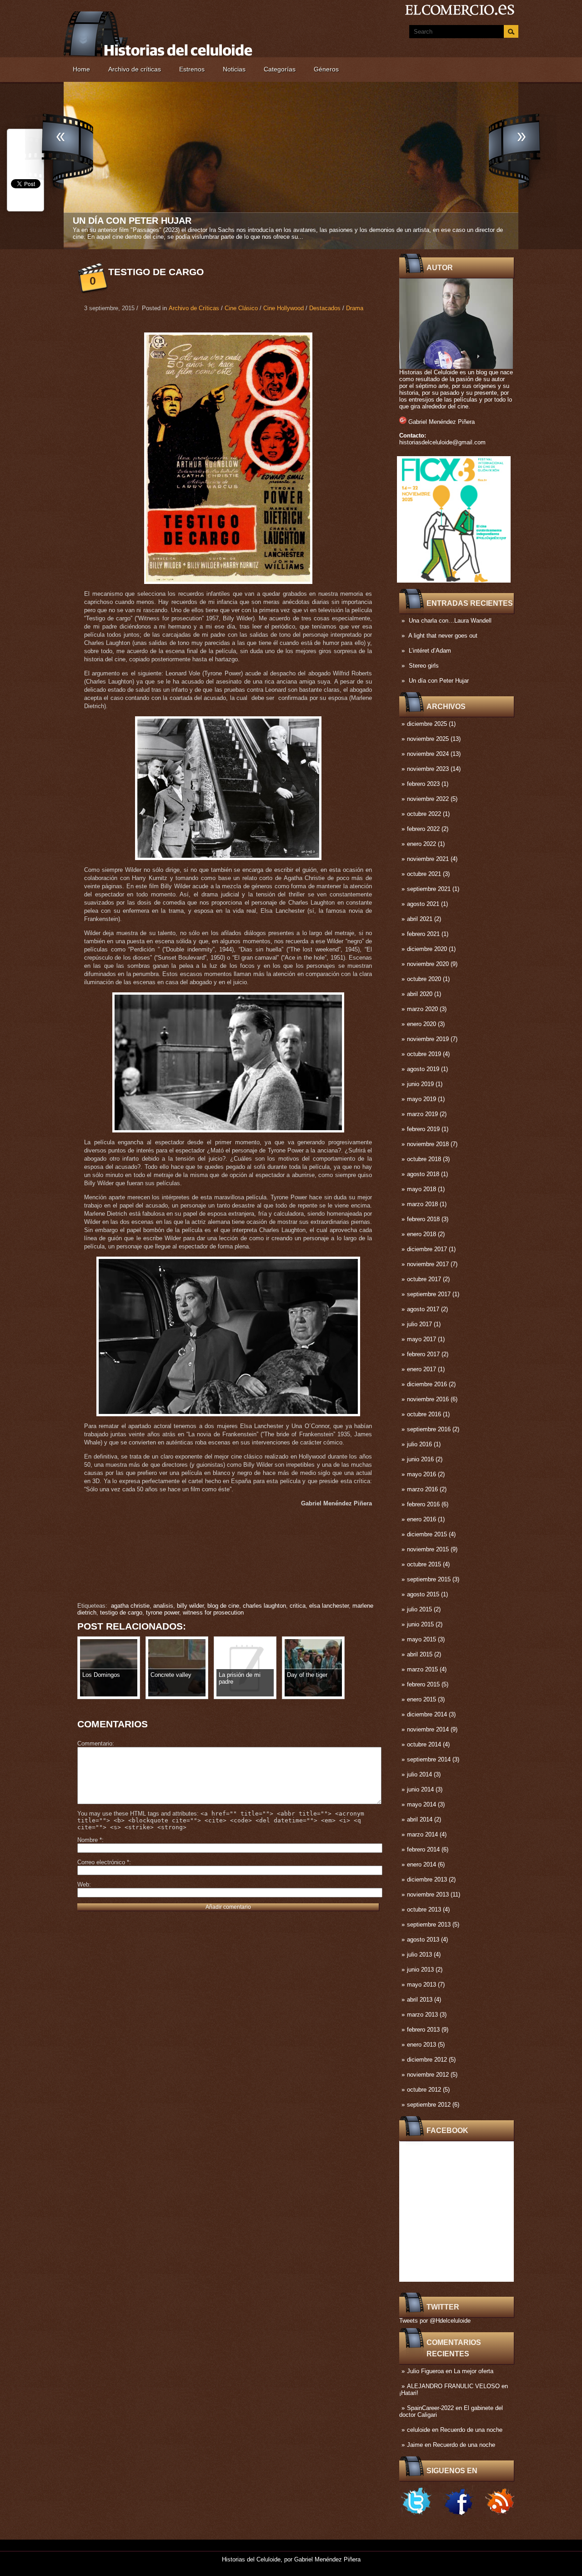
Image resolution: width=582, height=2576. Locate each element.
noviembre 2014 (428, 1729)
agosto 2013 (423, 1940)
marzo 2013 (422, 2015)
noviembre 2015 (428, 1549)
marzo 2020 (422, 1009)
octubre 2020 (424, 979)
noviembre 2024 (428, 754)
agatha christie (130, 1606)
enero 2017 (421, 1369)
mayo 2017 (421, 1339)
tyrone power (163, 1613)
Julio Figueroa (425, 2371)
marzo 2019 (422, 1114)
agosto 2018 (423, 1174)
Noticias (234, 69)
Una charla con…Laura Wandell (450, 621)
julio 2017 (419, 1324)
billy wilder (190, 1606)
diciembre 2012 (427, 2060)
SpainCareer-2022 (430, 2408)
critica (298, 1606)
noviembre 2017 (428, 1264)
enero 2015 (421, 1699)
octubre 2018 (424, 1159)
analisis (163, 1606)
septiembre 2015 (429, 1579)
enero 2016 (421, 1519)
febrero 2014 (423, 1849)
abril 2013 (420, 2000)
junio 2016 (420, 1459)
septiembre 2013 (429, 1924)
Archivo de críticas (135, 69)
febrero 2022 (423, 829)
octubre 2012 (424, 2090)
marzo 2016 (422, 1489)
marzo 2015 (422, 1669)
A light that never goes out (443, 636)
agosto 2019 (423, 1069)
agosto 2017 (423, 1309)
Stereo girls (424, 666)
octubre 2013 (424, 1909)
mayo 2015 (421, 1639)
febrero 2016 (423, 1504)
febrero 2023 (423, 784)
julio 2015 (419, 1609)
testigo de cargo (121, 1613)
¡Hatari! (409, 2393)
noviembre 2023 (428, 769)
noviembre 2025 (428, 739)
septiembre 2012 (429, 2105)
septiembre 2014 (429, 1759)
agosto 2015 (423, 1594)
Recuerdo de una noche (471, 2430)
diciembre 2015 (427, 1534)
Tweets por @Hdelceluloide (435, 2321)
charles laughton (264, 1606)
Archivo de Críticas (194, 308)
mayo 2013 (421, 1985)
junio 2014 (420, 1789)
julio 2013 (419, 1955)
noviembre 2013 (428, 1894)
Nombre (90, 1840)
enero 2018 (421, 1234)
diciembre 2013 (427, 1879)
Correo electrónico (103, 1862)
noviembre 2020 (428, 964)
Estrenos (192, 69)
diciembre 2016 (427, 1384)
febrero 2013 (423, 2030)
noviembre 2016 (428, 1399)
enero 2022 (421, 844)
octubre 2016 (424, 1414)
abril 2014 (420, 1819)
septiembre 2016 (429, 1429)
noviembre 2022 (428, 799)
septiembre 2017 (429, 1294)
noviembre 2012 (428, 2075)
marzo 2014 (422, 1834)
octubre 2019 (424, 1054)
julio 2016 (419, 1444)
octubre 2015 (424, 1564)
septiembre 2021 (429, 889)
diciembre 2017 (427, 1249)
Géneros (326, 69)
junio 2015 (420, 1624)
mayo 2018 (421, 1189)
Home (81, 69)
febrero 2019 (423, 1129)
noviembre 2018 (428, 1144)
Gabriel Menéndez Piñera (442, 422)
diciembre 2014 (427, 1714)
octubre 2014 (424, 1744)
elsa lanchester (329, 1606)
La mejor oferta (474, 2371)
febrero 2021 (423, 934)
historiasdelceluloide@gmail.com (442, 442)
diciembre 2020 (427, 949)
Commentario (95, 1743)
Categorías (280, 69)
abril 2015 (420, 1654)
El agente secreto (121, 221)
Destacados (325, 308)
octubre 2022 (424, 814)
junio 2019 (420, 1084)
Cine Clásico (241, 308)
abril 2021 (420, 919)
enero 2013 (421, 2045)
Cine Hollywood (283, 308)
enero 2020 (421, 1024)
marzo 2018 (422, 1204)
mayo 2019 (421, 1099)
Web (83, 1884)
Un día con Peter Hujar (439, 681)
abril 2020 (420, 994)
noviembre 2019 (428, 1039)
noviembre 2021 (428, 859)
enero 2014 (421, 1864)
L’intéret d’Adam (430, 651)
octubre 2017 (424, 1279)
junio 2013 (420, 1970)
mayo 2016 (421, 1474)
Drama (355, 308)
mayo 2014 (421, 1804)
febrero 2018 (423, 1219)
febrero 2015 (423, 1684)
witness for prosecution (213, 1613)
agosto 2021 (423, 904)
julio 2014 (419, 1774)
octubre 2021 (424, 874)
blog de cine (223, 1606)
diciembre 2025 (427, 724)
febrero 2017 (423, 1354)
